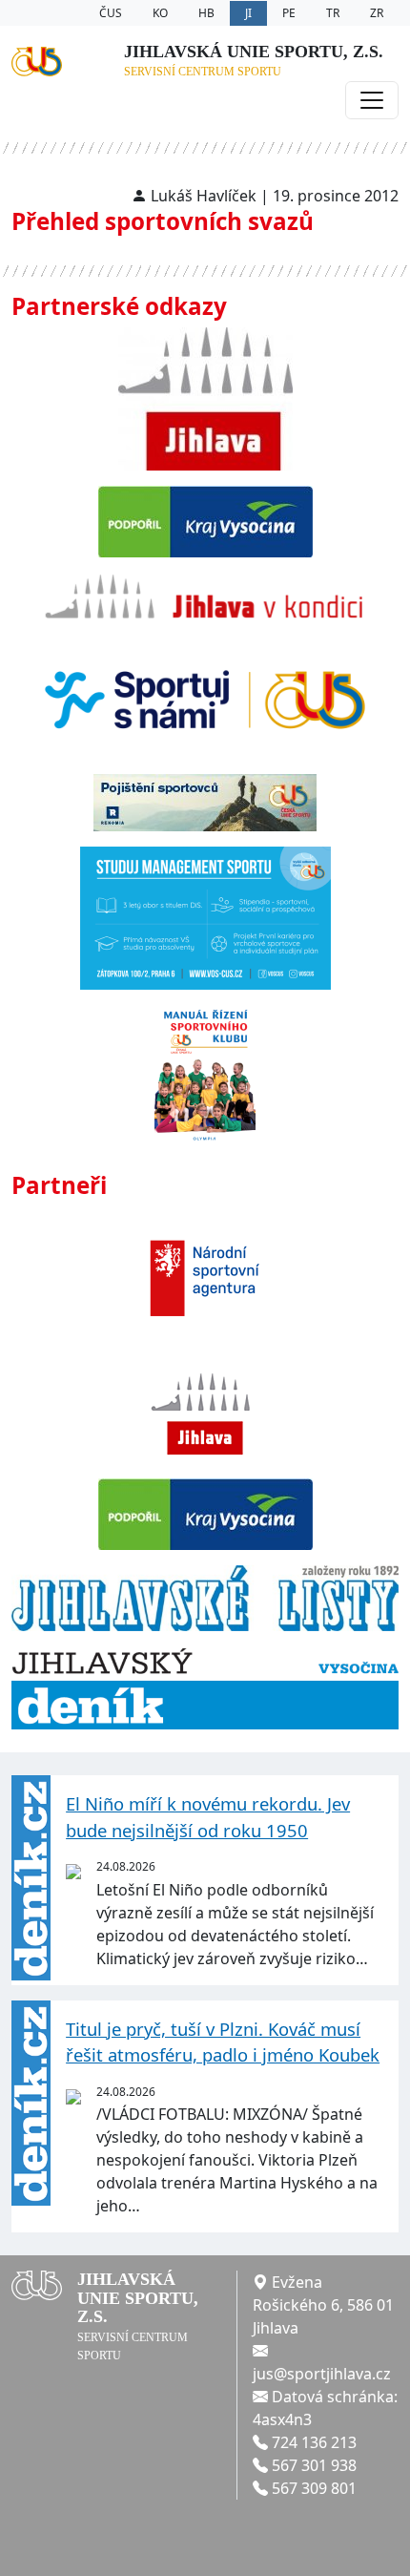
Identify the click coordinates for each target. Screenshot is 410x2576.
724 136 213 (314, 2442)
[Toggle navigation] (372, 100)
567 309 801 (314, 2488)
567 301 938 (314, 2465)
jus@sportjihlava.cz (322, 2374)
